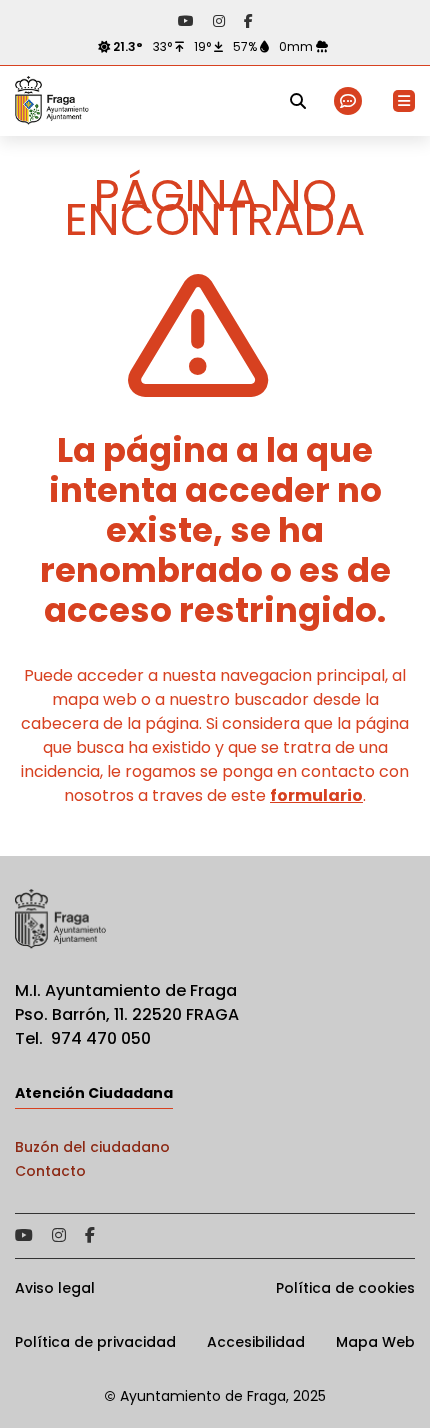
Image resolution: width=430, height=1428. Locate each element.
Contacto (50, 1171)
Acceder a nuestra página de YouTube (186, 21)
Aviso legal (55, 1288)
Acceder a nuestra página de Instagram (219, 21)
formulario (316, 795)
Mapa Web (375, 1342)
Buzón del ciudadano (92, 1147)
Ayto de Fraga (52, 101)
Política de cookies (345, 1288)
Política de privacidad (95, 1342)
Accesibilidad (256, 1342)
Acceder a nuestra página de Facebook (248, 21)
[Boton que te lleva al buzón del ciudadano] (349, 101)
